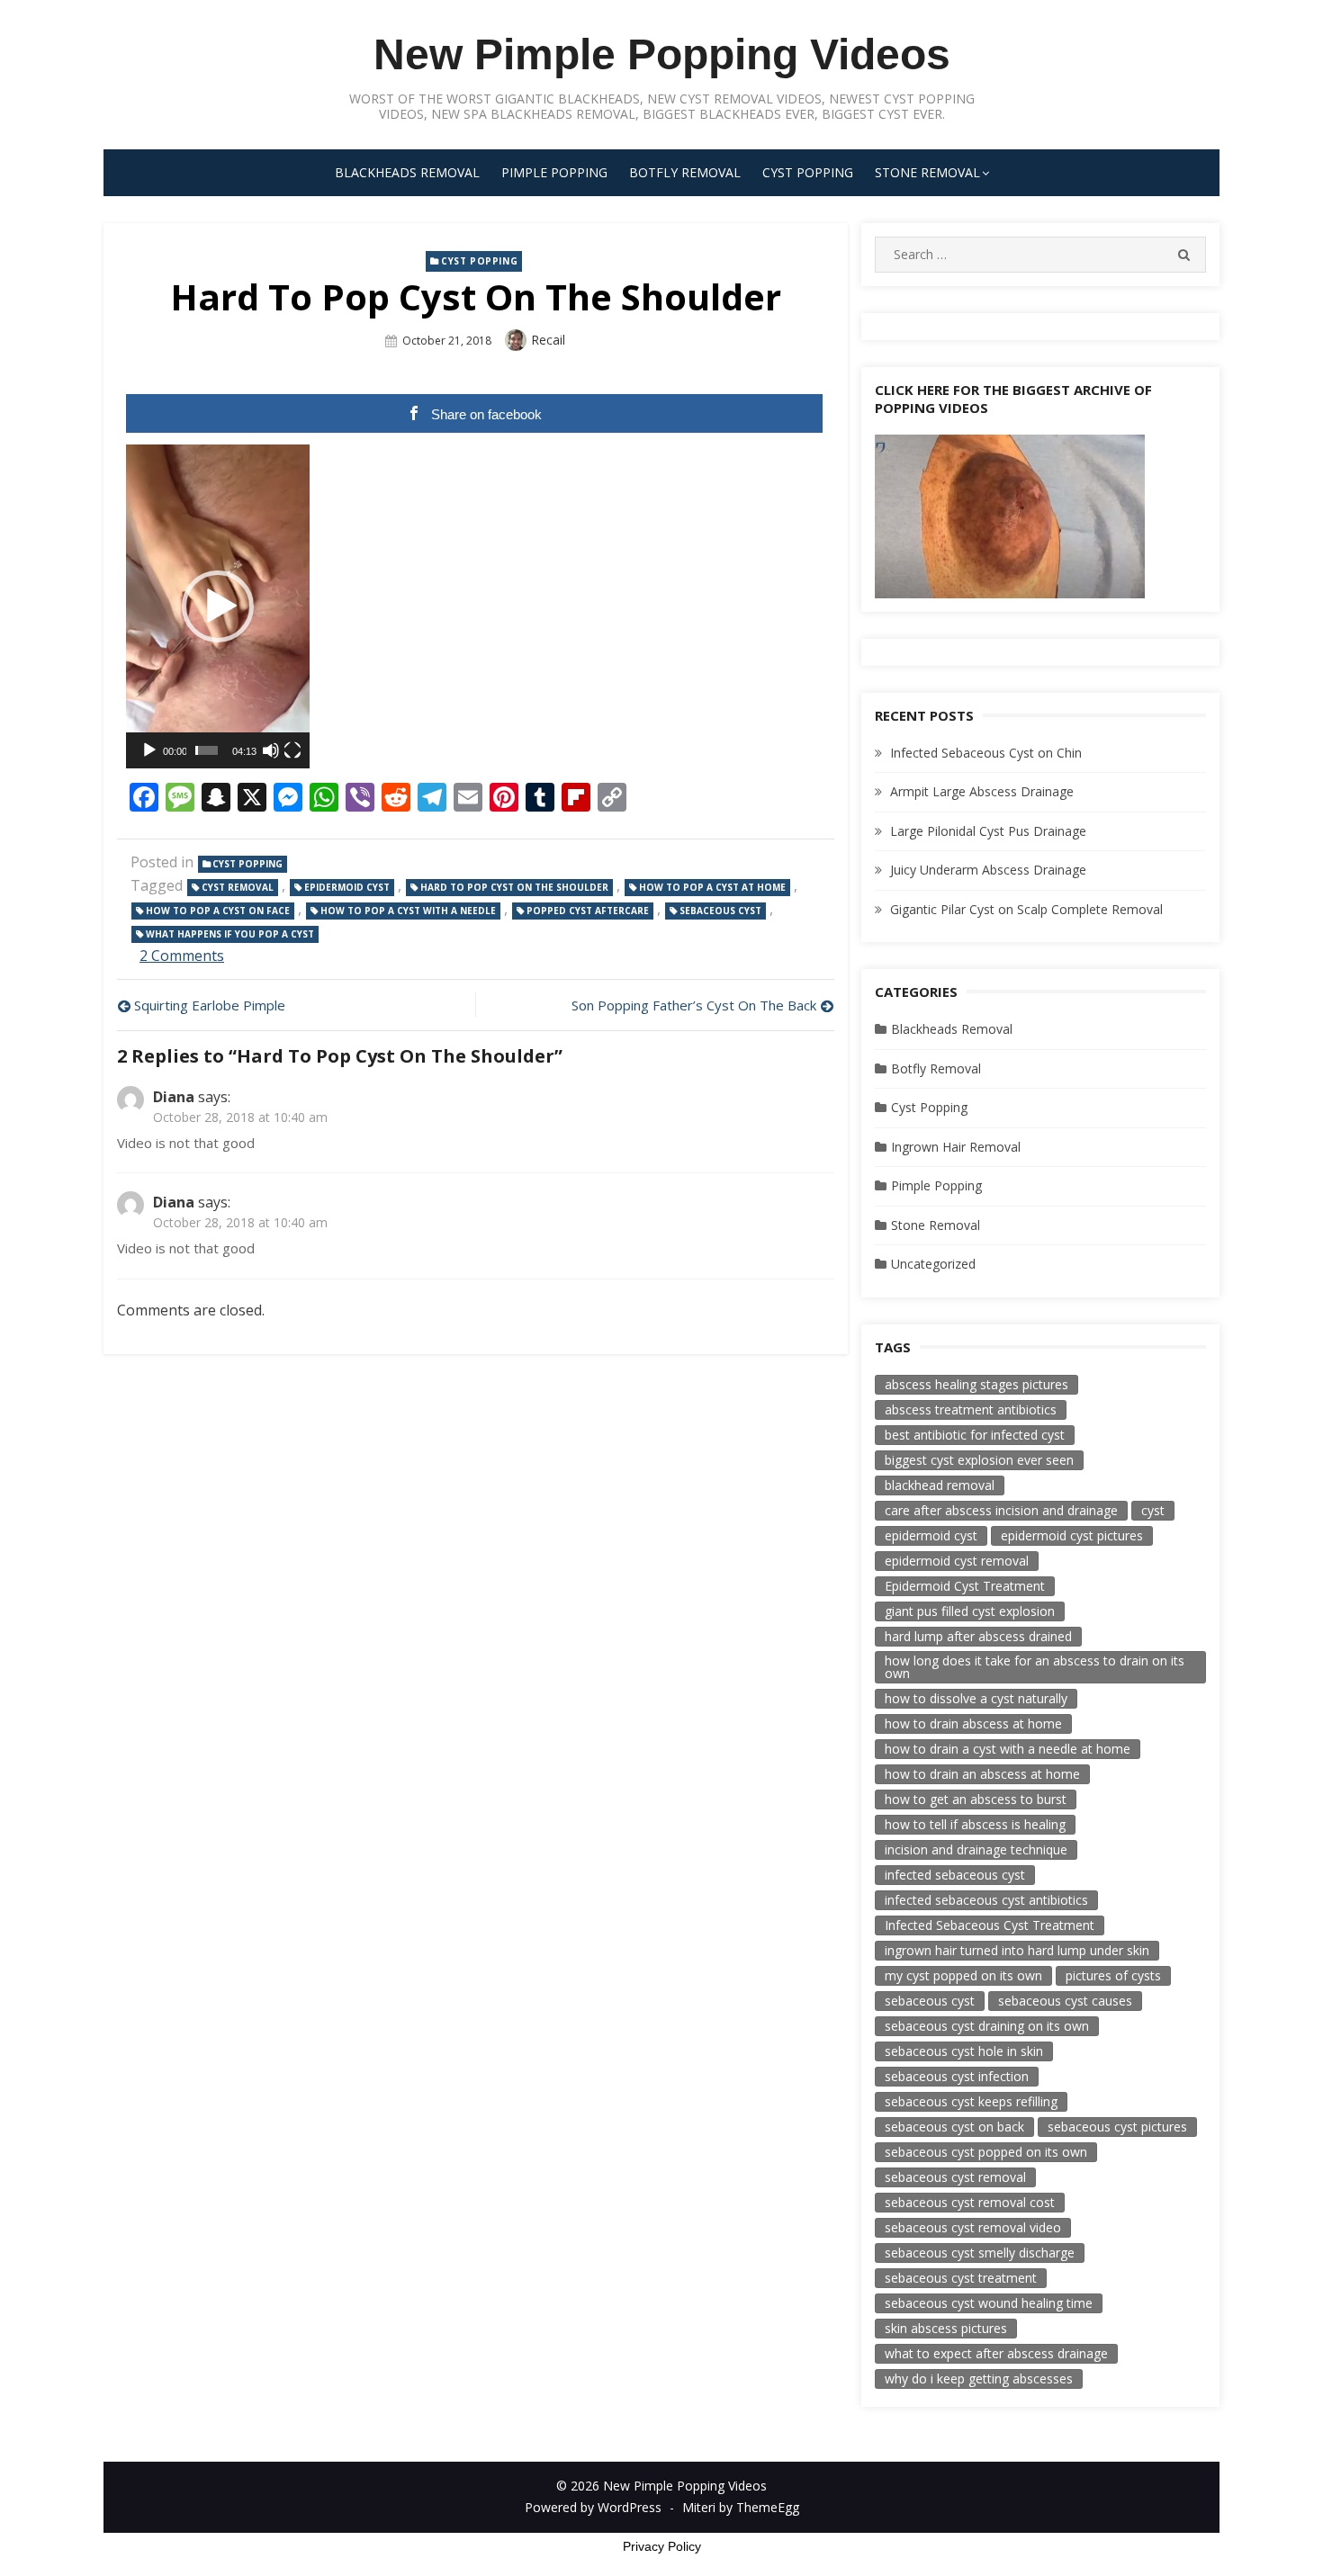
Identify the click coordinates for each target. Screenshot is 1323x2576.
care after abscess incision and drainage (1001, 1510)
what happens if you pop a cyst (230, 934)
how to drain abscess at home (973, 1723)
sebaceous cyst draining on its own (987, 2026)
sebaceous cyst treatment (961, 2278)
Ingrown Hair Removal (956, 1147)
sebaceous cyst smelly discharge (980, 2253)
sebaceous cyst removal (955, 2177)
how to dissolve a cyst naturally (976, 1698)
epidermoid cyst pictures (1072, 1535)
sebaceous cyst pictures (1117, 2127)
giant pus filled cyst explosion (970, 1611)
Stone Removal (927, 172)
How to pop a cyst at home (712, 887)
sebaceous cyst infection (957, 2076)
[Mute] (271, 750)
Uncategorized (933, 1264)
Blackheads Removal (407, 172)
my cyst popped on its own (963, 1975)
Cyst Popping (808, 172)
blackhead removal (940, 1485)
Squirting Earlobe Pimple (210, 1005)
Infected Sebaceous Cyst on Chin (986, 753)
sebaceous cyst (720, 911)
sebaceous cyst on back (954, 2127)
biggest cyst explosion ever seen (979, 1460)
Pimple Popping (554, 172)
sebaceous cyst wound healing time (989, 2303)
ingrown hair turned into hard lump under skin (1017, 1950)
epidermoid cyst (347, 887)
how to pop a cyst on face (218, 911)
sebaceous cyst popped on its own (986, 2152)
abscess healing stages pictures (976, 1384)
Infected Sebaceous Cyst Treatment (990, 1925)
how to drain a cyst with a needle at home (1008, 1749)
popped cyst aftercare (588, 911)
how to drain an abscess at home (982, 1774)
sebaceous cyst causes (1065, 2001)
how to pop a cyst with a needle (408, 911)
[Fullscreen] (292, 750)
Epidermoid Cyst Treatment (965, 1586)
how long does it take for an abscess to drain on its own (1035, 1667)
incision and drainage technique (976, 1849)
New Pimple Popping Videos (662, 54)
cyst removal (238, 887)
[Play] (149, 750)
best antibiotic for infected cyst (975, 1435)
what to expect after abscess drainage (996, 2353)
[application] (218, 606)
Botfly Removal (685, 172)
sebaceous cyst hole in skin (964, 2051)
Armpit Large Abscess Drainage (982, 791)
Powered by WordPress (593, 2507)
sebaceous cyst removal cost (970, 2202)
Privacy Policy (662, 2546)
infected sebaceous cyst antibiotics (986, 1900)
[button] (218, 606)
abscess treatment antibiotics (971, 1409)
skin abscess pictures (946, 2328)
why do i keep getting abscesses (979, 2379)
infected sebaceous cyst (955, 1875)
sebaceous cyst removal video (973, 2227)
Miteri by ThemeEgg (741, 2507)
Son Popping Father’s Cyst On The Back (694, 1005)
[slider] (207, 750)
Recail (548, 340)
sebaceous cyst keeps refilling (971, 2101)
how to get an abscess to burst (976, 1799)
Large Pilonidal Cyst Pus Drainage (988, 831)
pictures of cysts (1113, 1975)
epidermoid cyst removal (957, 1561)
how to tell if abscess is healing (975, 1824)
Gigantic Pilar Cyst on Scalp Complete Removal (1026, 909)
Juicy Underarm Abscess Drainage (988, 870)
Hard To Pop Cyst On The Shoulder (514, 887)
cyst (1153, 1510)
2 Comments (182, 956)
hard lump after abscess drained (978, 1636)
